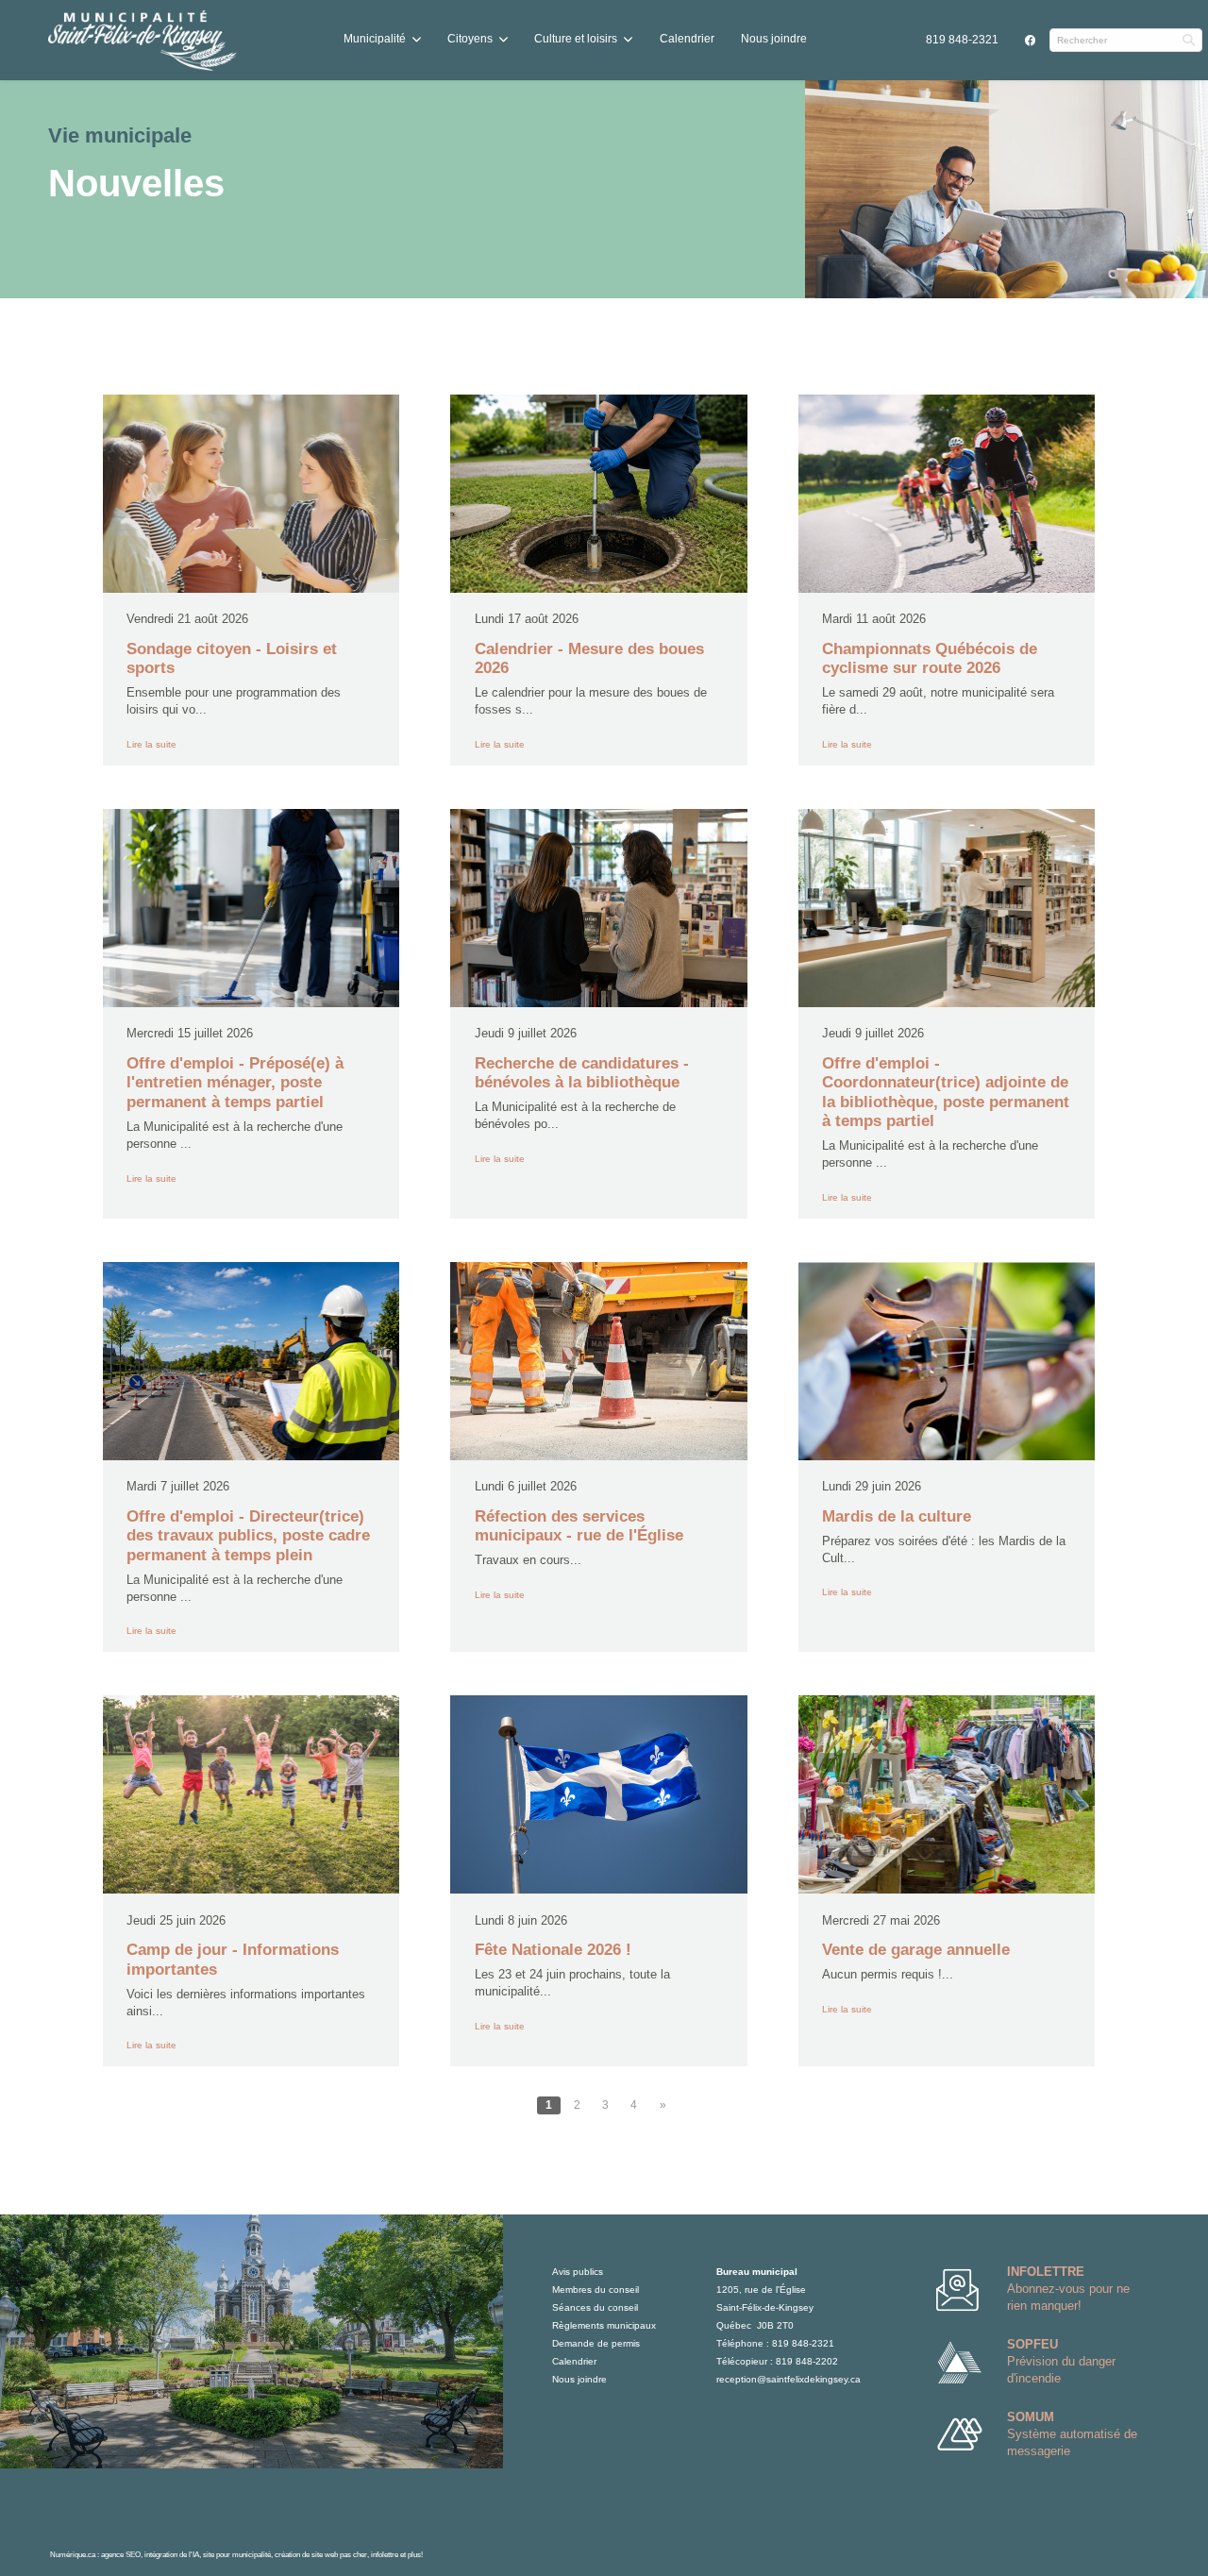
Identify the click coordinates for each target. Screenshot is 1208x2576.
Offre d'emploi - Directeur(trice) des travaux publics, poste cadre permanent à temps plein (248, 1536)
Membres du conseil (596, 2290)
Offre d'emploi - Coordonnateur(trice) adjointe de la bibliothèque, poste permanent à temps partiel (946, 1092)
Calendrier (687, 39)
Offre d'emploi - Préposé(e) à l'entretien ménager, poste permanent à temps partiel (235, 1083)
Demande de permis (596, 2343)
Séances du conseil (595, 2307)
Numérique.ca (73, 2554)
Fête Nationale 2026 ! (553, 1950)
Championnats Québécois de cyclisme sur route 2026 (930, 658)
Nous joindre (774, 39)
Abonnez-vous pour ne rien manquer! (1068, 2289)
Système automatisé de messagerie (1072, 2434)
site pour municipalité (237, 2554)
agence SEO (121, 2554)
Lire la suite (151, 744)
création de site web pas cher (321, 2554)
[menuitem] (962, 40)
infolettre (385, 2554)
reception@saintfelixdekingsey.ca (789, 2379)
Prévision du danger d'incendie (1061, 2361)
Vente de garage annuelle (916, 1950)
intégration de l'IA (172, 2554)
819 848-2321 (962, 40)
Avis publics (578, 2272)
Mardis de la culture (897, 1516)
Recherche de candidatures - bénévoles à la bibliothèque (582, 1073)
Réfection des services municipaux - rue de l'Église (579, 1526)
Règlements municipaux (604, 2325)
